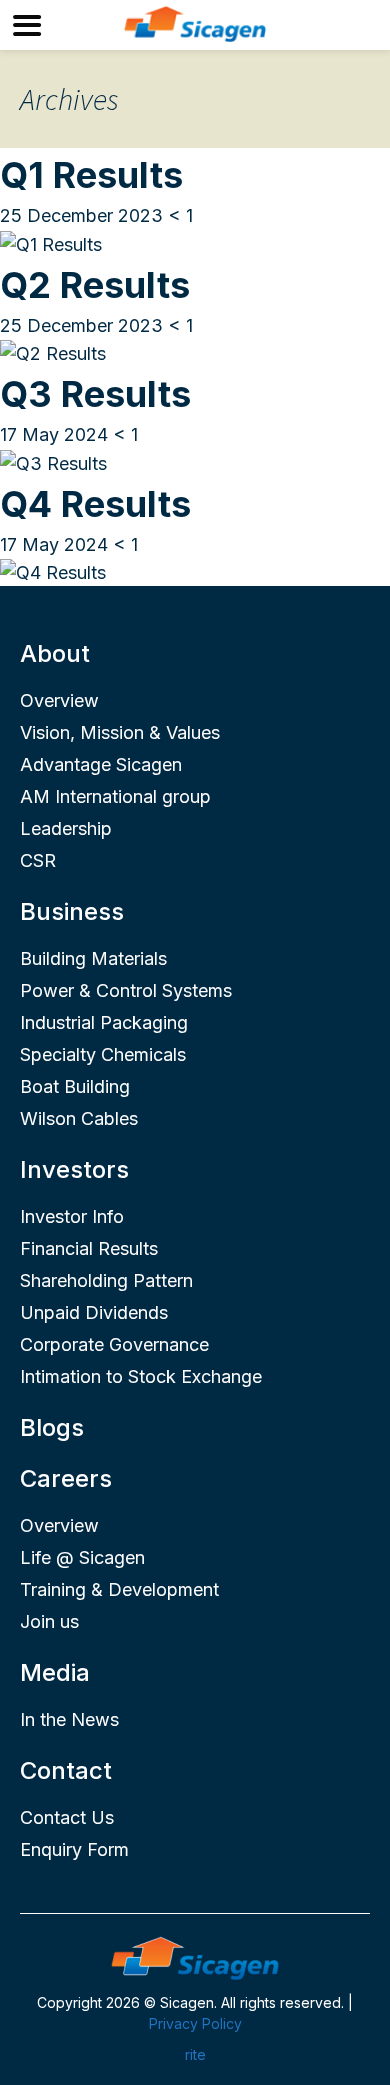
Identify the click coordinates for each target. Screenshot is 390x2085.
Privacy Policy (195, 2023)
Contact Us (67, 1817)
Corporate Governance (114, 1344)
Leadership (66, 828)
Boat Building (75, 1086)
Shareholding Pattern (106, 1280)
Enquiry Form (74, 1849)
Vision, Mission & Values (120, 732)
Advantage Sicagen (101, 764)
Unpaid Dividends (94, 1312)
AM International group (115, 796)
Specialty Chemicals (103, 1054)
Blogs (52, 1427)
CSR (38, 860)
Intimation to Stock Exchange (141, 1376)
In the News (69, 1719)
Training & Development (119, 1589)
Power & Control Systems (126, 990)
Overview (59, 700)
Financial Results (89, 1248)
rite (195, 2054)
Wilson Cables (79, 1118)
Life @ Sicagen (82, 1557)
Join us (49, 1621)
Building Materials (93, 958)
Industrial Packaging (104, 1022)
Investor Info (72, 1216)
